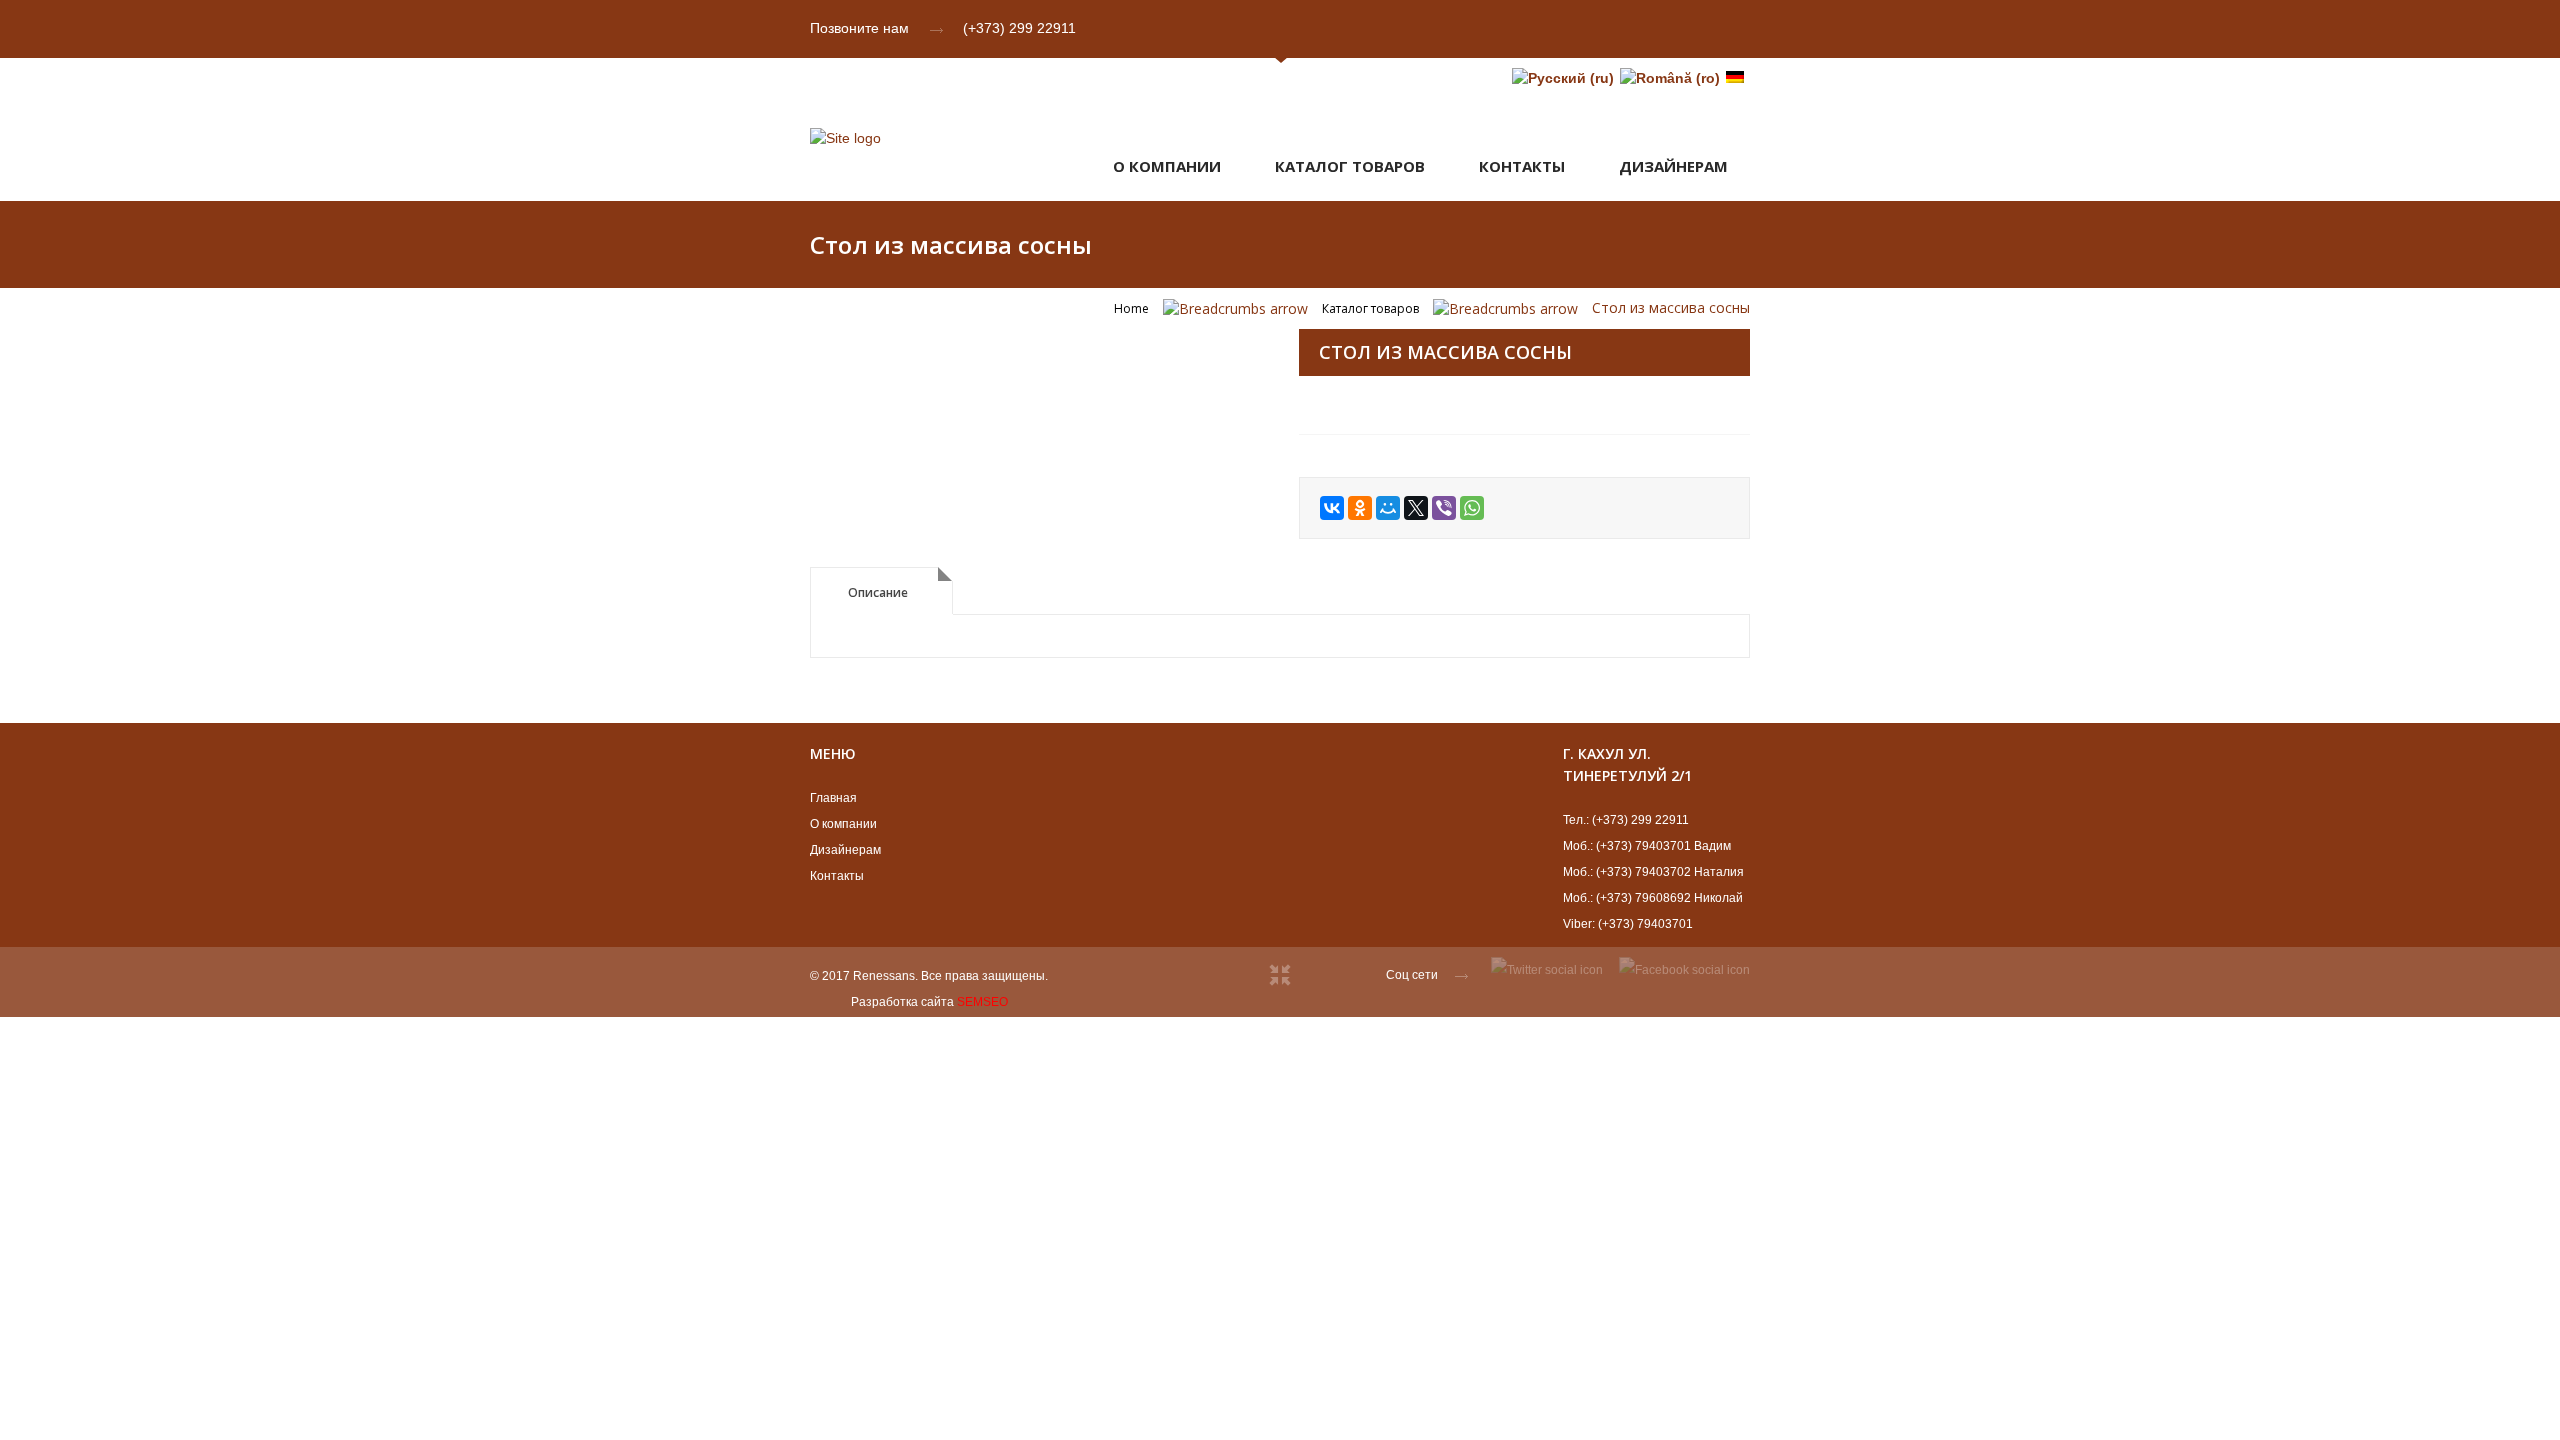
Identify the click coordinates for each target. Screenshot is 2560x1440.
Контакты (1522, 166)
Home (1131, 308)
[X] (1416, 508)
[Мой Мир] (1388, 508)
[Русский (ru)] (1563, 78)
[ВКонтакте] (1332, 508)
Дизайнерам (845, 850)
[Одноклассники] (1360, 508)
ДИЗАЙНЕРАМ (1673, 166)
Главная (833, 798)
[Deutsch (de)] (1735, 78)
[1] (1035, 331)
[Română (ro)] (1670, 78)
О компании (1167, 166)
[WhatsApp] (1472, 508)
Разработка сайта (902, 1002)
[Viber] (1444, 508)
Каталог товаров (1350, 166)
